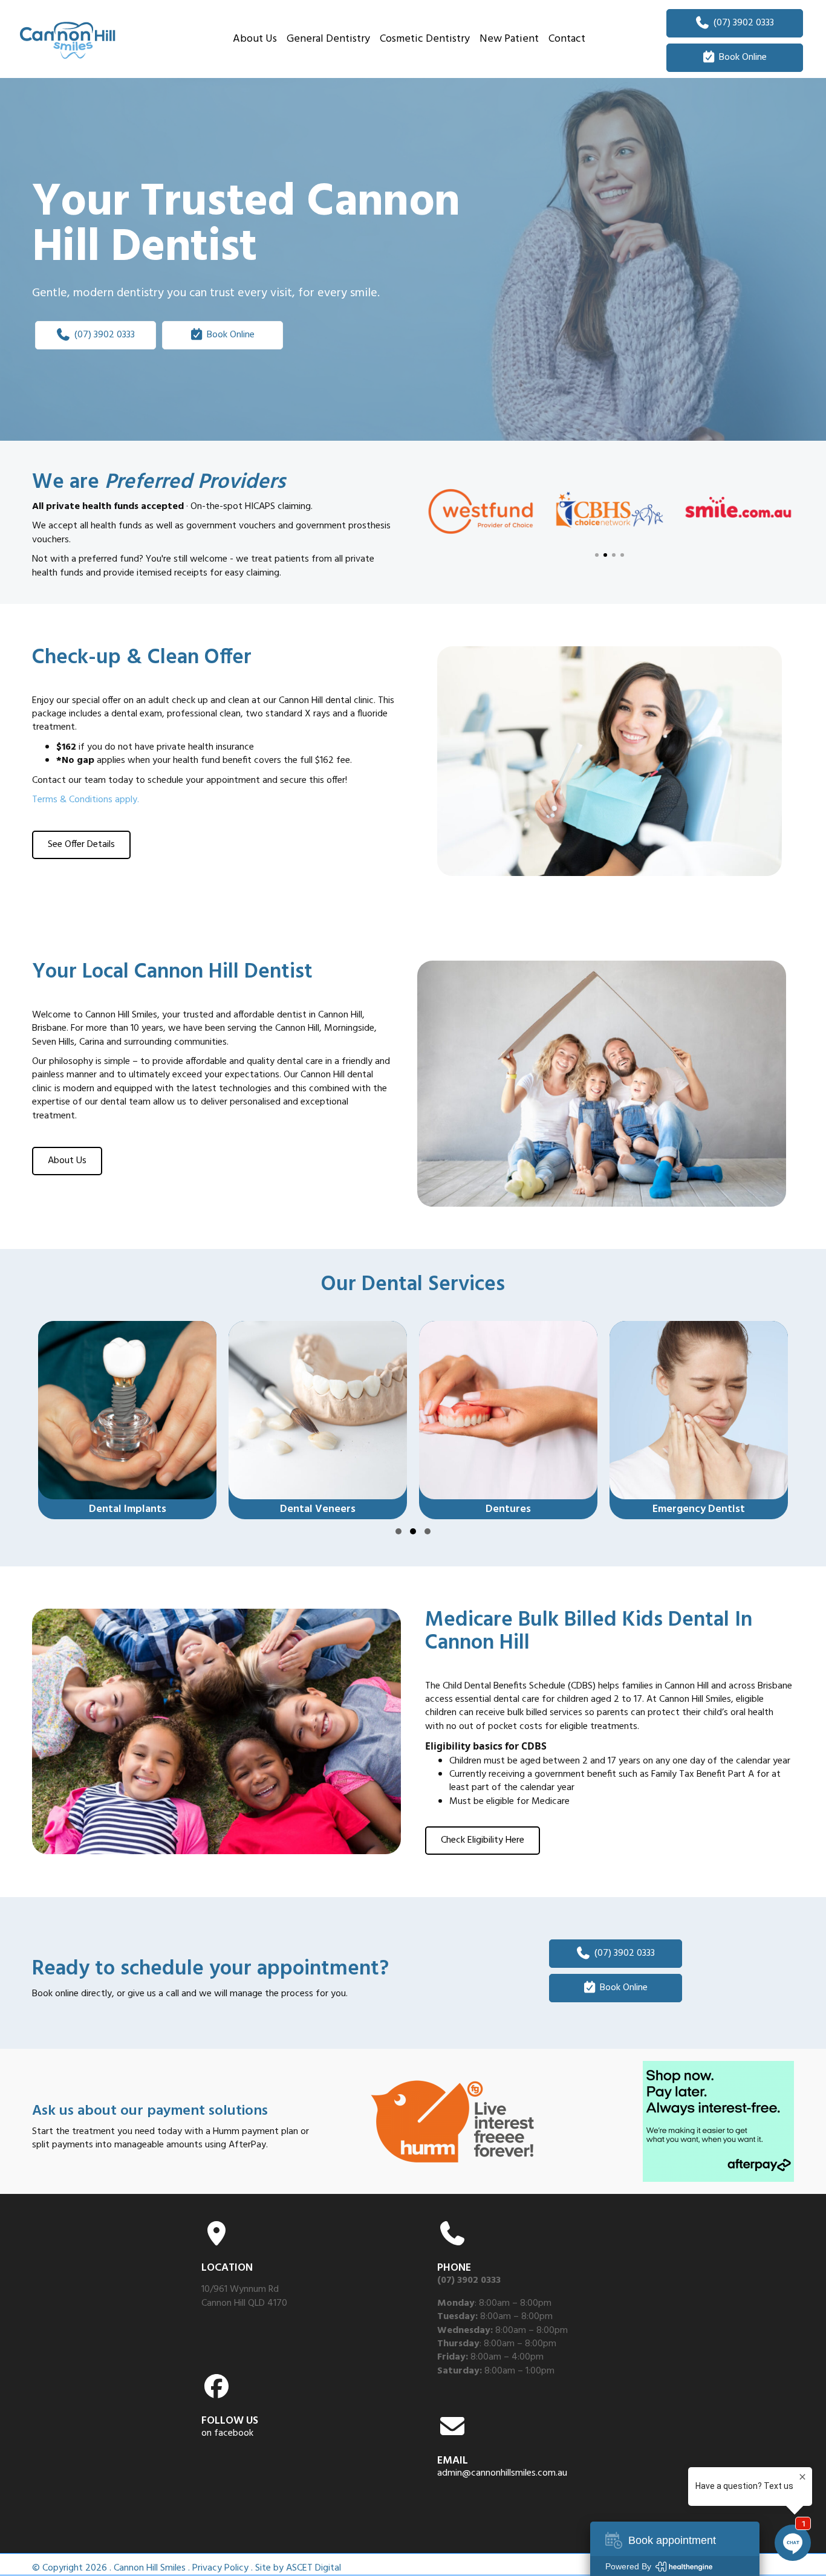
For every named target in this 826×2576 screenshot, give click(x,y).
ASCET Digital (314, 2568)
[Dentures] (318, 1420)
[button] (597, 555)
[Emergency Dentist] (508, 1420)
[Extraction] (699, 1420)
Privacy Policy (220, 2568)
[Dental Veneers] (127, 1420)
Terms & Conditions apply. (86, 800)
